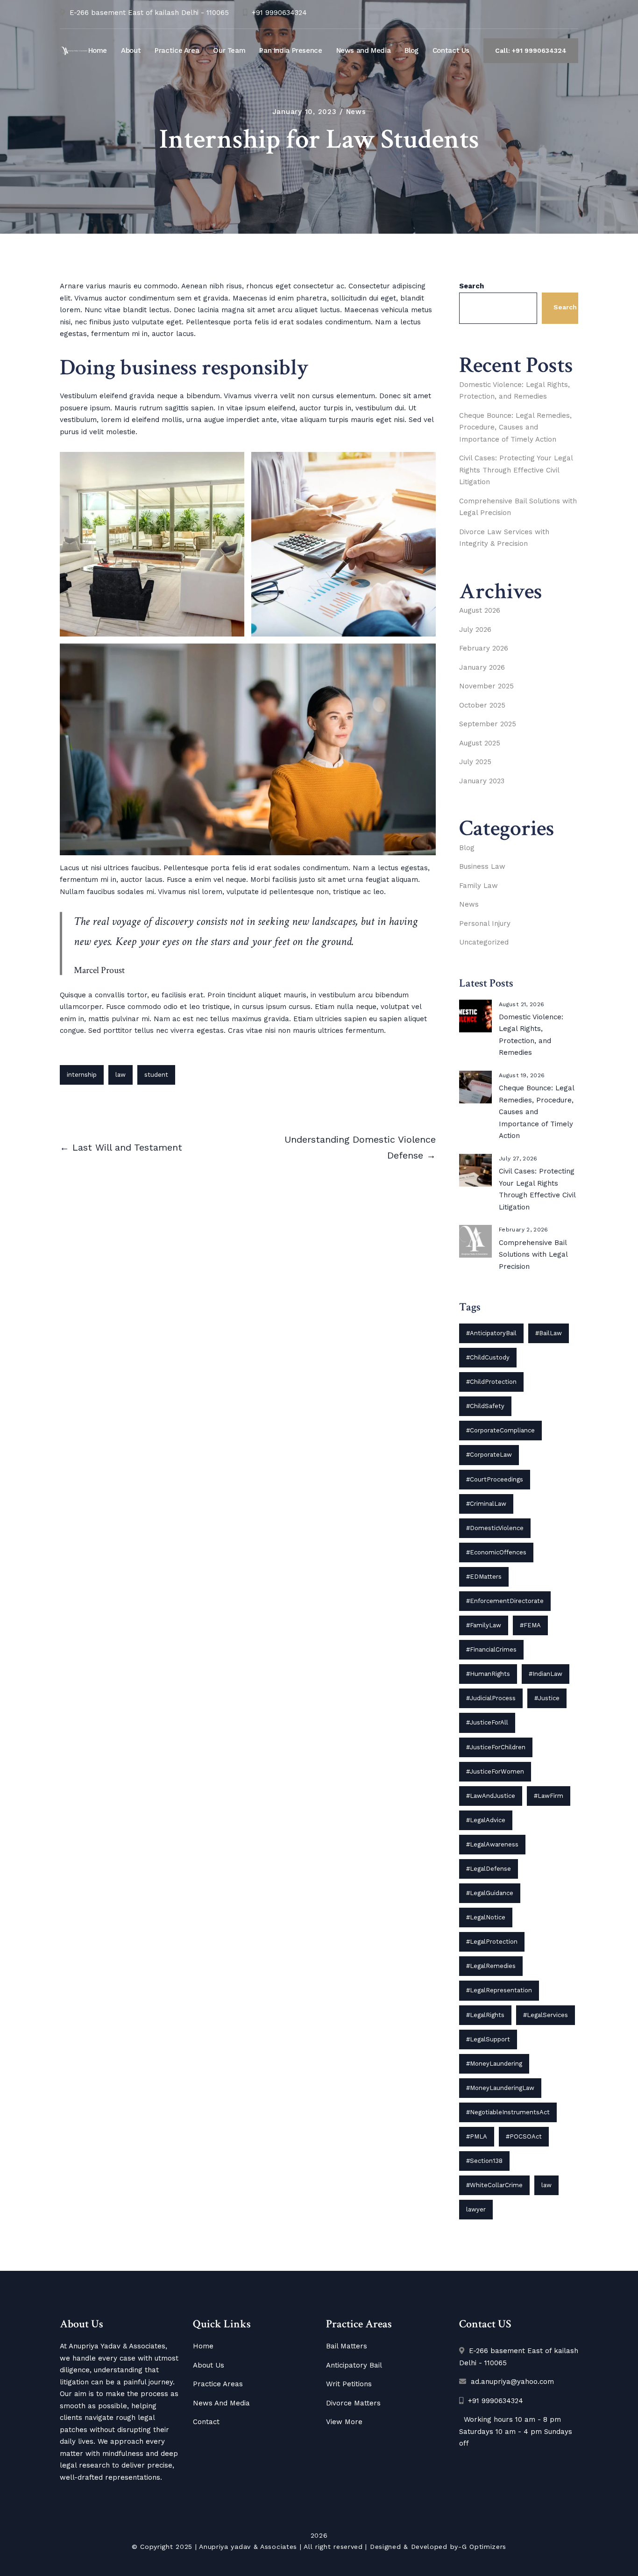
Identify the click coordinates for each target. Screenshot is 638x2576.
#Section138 (484, 2161)
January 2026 (482, 667)
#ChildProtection (491, 1382)
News (356, 112)
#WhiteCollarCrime (494, 2185)
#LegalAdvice (486, 1820)
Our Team (229, 50)
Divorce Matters (353, 2403)
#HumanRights (488, 1674)
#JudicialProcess (491, 1698)
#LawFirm (549, 1796)
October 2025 (482, 705)
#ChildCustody (488, 1357)
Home (98, 50)
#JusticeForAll (487, 1722)
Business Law (482, 866)
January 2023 (482, 781)
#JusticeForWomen (495, 1771)
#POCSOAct (524, 2136)
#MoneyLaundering (494, 2064)
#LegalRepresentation (499, 1990)
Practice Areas (218, 2384)
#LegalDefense (489, 1869)
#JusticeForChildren (496, 1747)
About (131, 50)
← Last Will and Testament (121, 1147)
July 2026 (475, 630)
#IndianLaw (546, 1674)
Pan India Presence (291, 50)
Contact (206, 2422)
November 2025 (486, 686)
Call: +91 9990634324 (531, 50)
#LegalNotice (486, 1917)
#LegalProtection (492, 1942)
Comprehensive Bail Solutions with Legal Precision (533, 1255)
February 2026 (484, 648)
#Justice (547, 1698)
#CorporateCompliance (500, 1430)
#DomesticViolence (495, 1528)
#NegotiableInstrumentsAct (508, 2112)
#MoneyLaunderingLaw (500, 2088)
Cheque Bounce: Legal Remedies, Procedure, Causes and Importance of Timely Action (515, 427)
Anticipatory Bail (354, 2365)
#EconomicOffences (496, 1552)
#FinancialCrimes (491, 1649)
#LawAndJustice (491, 1796)
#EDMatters (484, 1577)
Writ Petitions (349, 2384)
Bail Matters (347, 2346)
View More (344, 2422)
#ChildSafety (485, 1406)
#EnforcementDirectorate (505, 1601)
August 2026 (480, 610)
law (121, 1075)
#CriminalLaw (486, 1504)
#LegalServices (546, 2015)
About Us (209, 2365)
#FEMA (530, 1625)
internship (82, 1075)
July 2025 (475, 762)
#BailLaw (549, 1333)
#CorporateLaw (489, 1455)
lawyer (476, 2209)
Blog (411, 50)
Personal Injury (485, 923)
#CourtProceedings (495, 1479)
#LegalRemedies (491, 1966)
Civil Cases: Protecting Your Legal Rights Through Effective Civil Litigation (516, 470)
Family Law (478, 886)
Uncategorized (484, 942)
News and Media (364, 50)
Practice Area (177, 50)
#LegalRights (485, 2015)
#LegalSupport (488, 2039)
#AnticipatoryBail (491, 1333)
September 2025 (488, 724)
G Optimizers (484, 2547)
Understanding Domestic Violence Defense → (360, 1147)
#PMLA (477, 2136)
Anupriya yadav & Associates (248, 2547)
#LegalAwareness (492, 1844)
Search (471, 286)
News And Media (221, 2403)
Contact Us (451, 50)
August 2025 (480, 743)
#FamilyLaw (484, 1625)
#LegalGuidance (490, 1893)
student (156, 1075)
